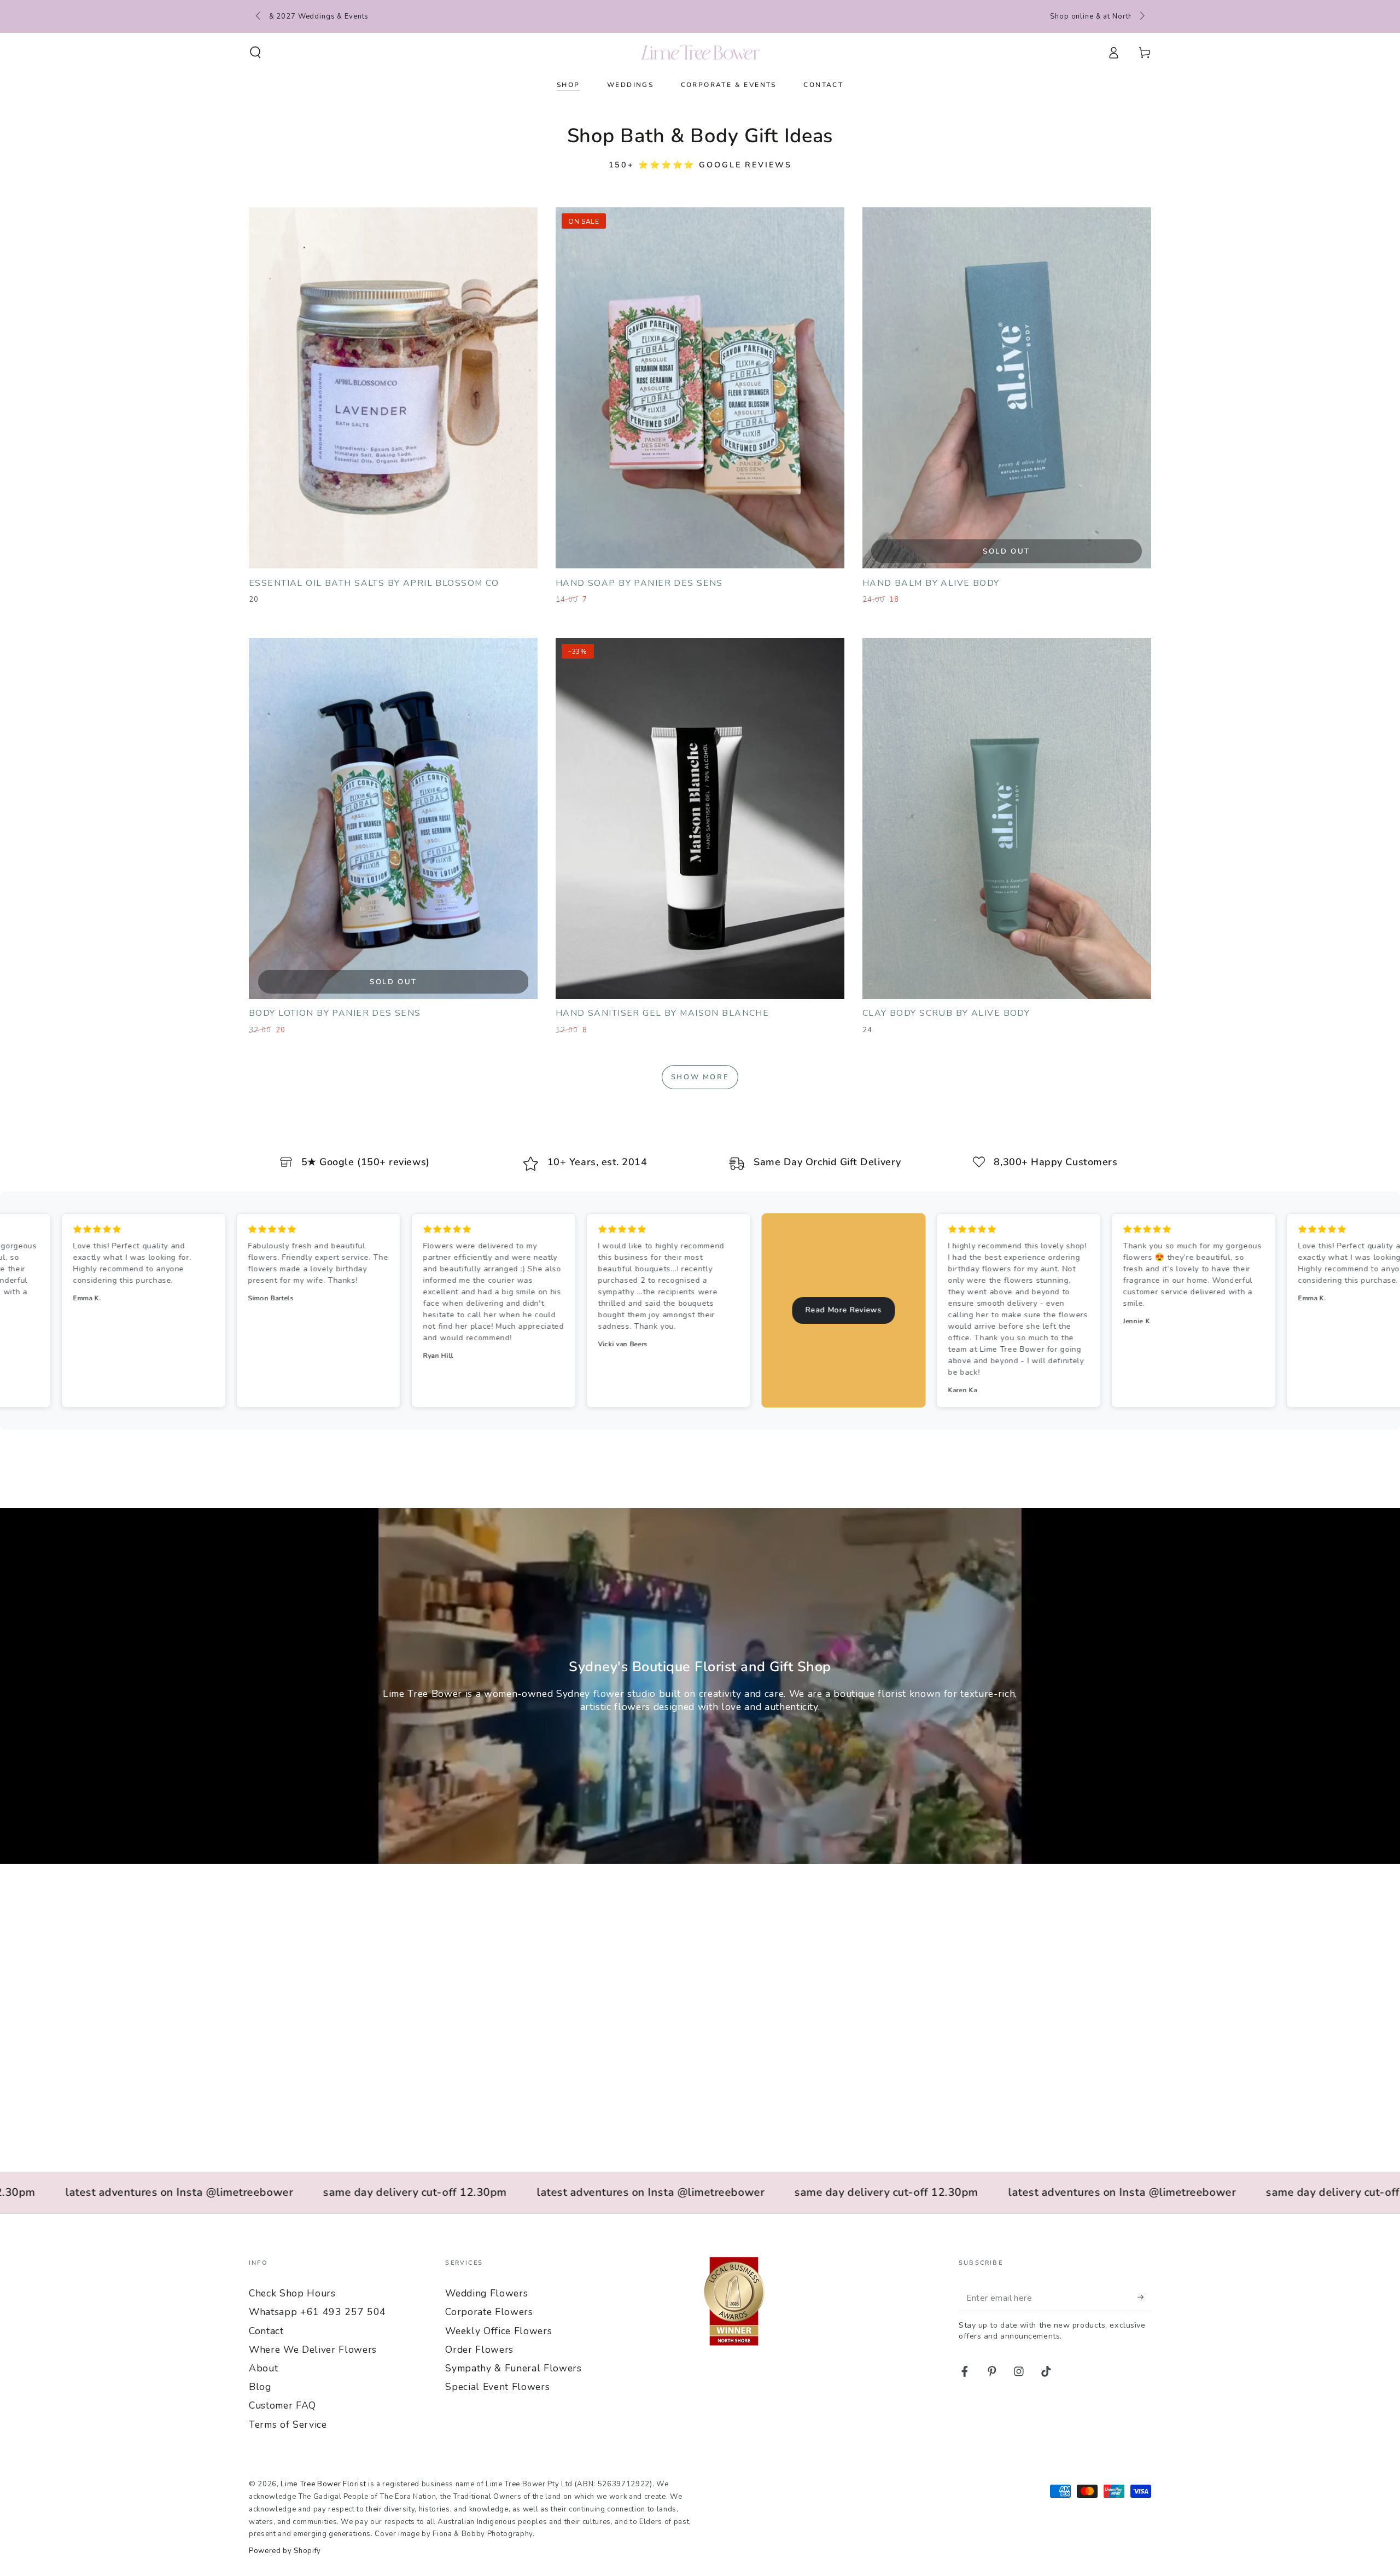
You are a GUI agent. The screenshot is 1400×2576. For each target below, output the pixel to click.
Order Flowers (479, 2350)
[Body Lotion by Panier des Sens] (393, 818)
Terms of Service (288, 2424)
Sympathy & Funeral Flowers (513, 2368)
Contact (266, 2331)
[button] (256, 53)
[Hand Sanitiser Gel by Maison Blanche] (700, 818)
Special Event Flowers (497, 2387)
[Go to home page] (700, 53)
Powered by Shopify (285, 2551)
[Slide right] (1141, 16)
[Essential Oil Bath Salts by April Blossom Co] (393, 388)
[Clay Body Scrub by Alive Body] (1007, 818)
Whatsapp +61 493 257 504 (317, 2312)
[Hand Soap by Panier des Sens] (700, 388)
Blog (260, 2387)
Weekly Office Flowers (498, 2331)
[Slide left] (259, 16)
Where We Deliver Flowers (313, 2350)
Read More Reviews (387, 1310)
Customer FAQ (282, 2405)
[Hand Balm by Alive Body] (1007, 388)
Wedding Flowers (486, 2293)
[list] (700, 1164)
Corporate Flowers (489, 2312)
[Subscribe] (1144, 2297)
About (263, 2368)
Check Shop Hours (292, 2293)
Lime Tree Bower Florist (323, 2484)
